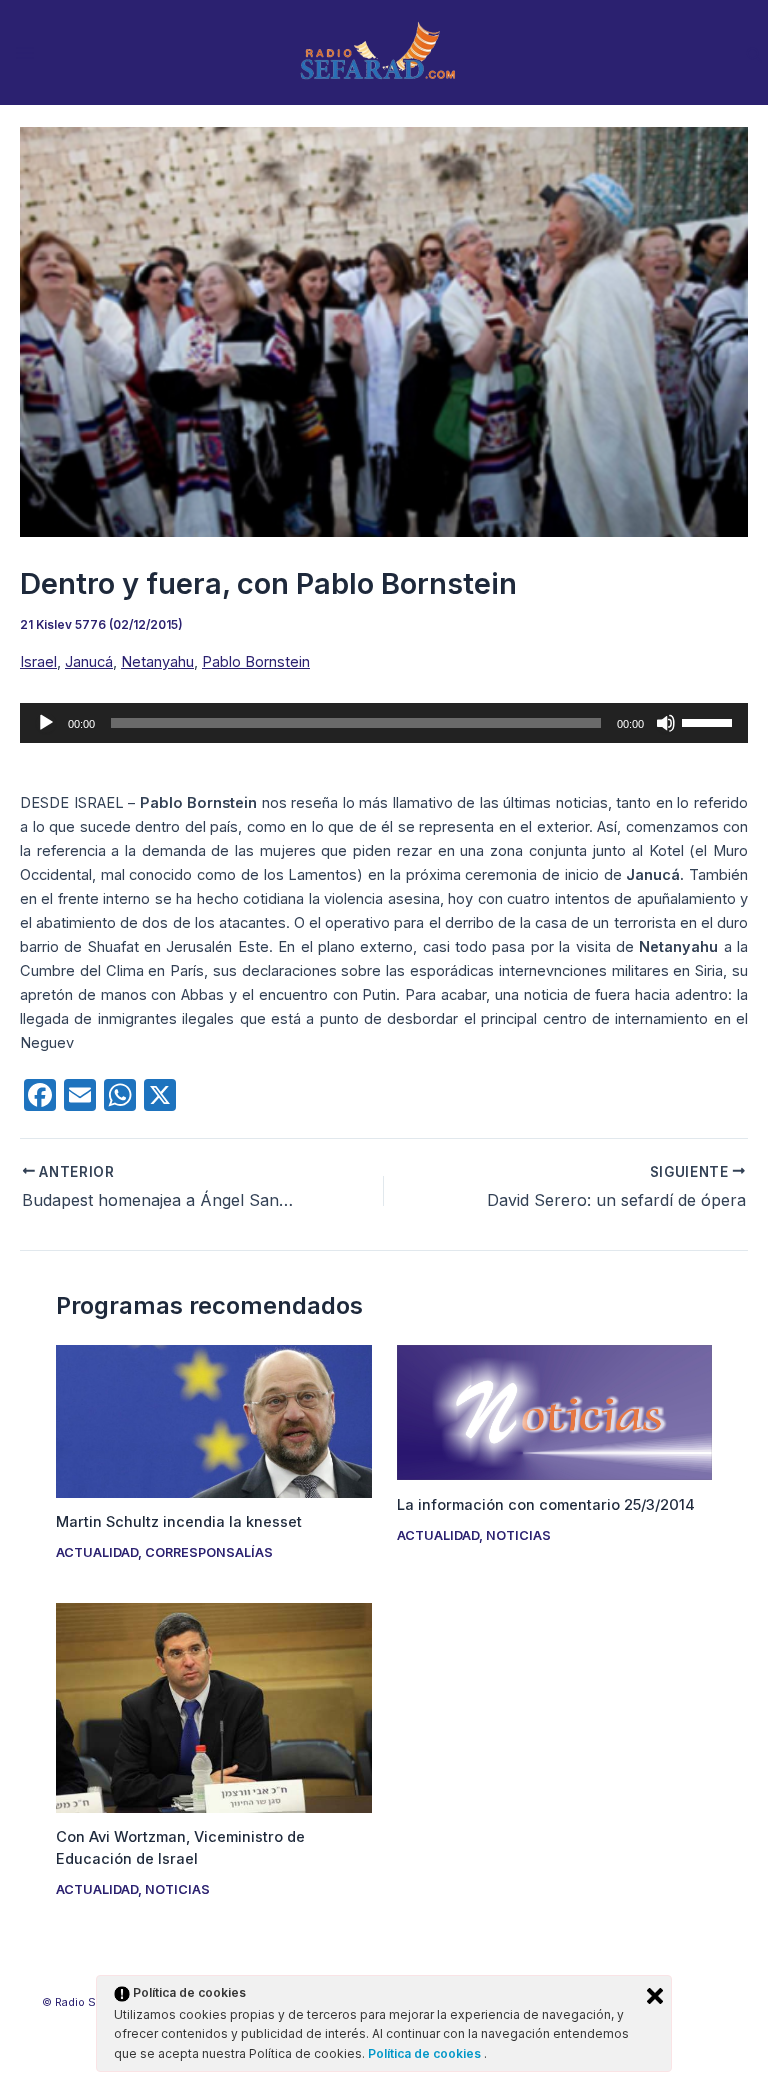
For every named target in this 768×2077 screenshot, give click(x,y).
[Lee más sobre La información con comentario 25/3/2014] (554, 1412)
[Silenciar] (666, 723)
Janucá (89, 662)
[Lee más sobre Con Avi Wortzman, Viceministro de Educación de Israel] (213, 1707)
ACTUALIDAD (97, 1552)
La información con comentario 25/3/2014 (546, 1505)
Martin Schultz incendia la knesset (179, 1522)
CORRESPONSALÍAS (209, 1552)
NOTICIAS (518, 1535)
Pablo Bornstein (256, 662)
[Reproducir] (46, 723)
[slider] (710, 721)
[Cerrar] (655, 1996)
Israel (38, 662)
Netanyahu (157, 662)
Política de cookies (426, 2053)
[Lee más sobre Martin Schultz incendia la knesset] (213, 1420)
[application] (384, 723)
